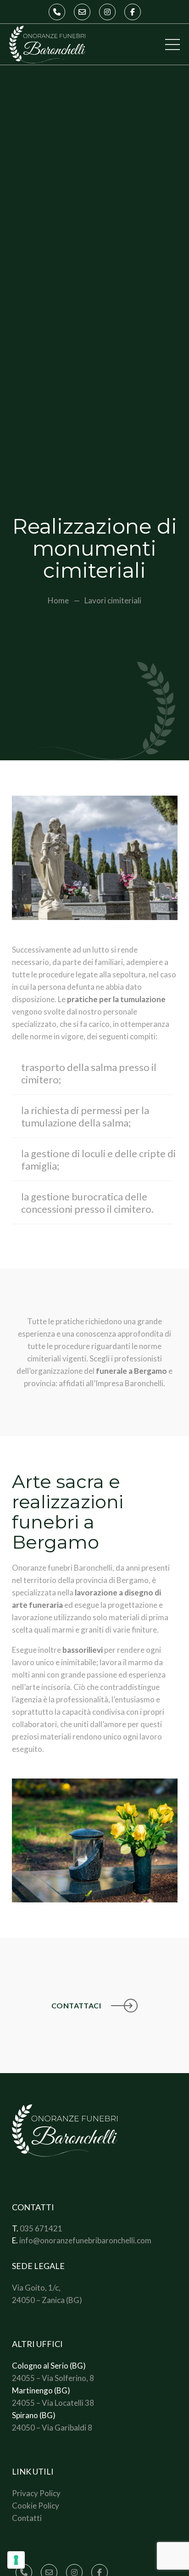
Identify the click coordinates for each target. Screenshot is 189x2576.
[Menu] (172, 45)
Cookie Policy (36, 2506)
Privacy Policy (36, 2493)
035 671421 (41, 2228)
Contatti (27, 2518)
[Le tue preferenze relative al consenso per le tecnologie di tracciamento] (16, 2560)
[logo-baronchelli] (47, 45)
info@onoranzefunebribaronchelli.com (85, 2240)
